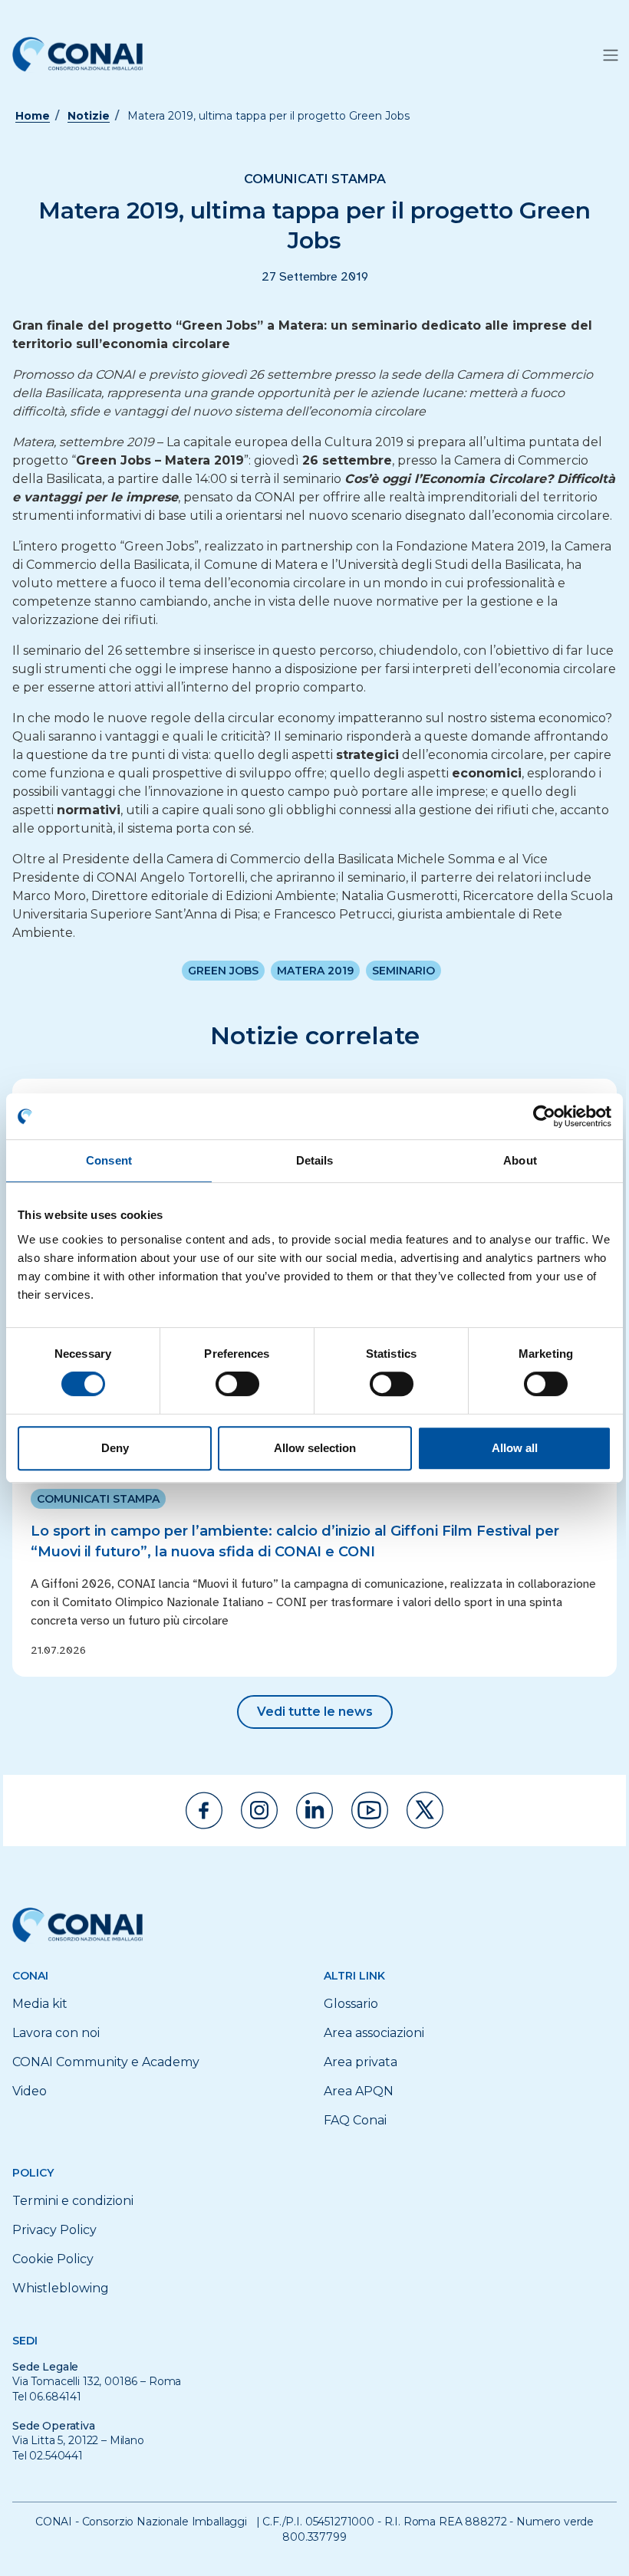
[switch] (237, 1384)
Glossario (351, 2004)
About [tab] (520, 1160)
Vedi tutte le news (315, 1712)
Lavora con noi (56, 2033)
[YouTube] (370, 1810)
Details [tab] (315, 1160)
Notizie (89, 116)
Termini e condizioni (73, 2201)
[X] (425, 1810)
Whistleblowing (61, 2288)
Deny (115, 1448)
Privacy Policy (54, 2230)
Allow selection (315, 1448)
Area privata (361, 2062)
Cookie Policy (53, 2259)
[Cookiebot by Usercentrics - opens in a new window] (544, 1116)
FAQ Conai (355, 2120)
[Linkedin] (314, 1810)
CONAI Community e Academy (106, 2062)
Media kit (40, 2004)
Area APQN (359, 2091)
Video (30, 2091)
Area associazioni (374, 2033)
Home (33, 116)
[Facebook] (204, 1810)
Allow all (515, 1448)
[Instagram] (259, 1810)
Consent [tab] (109, 1160)
